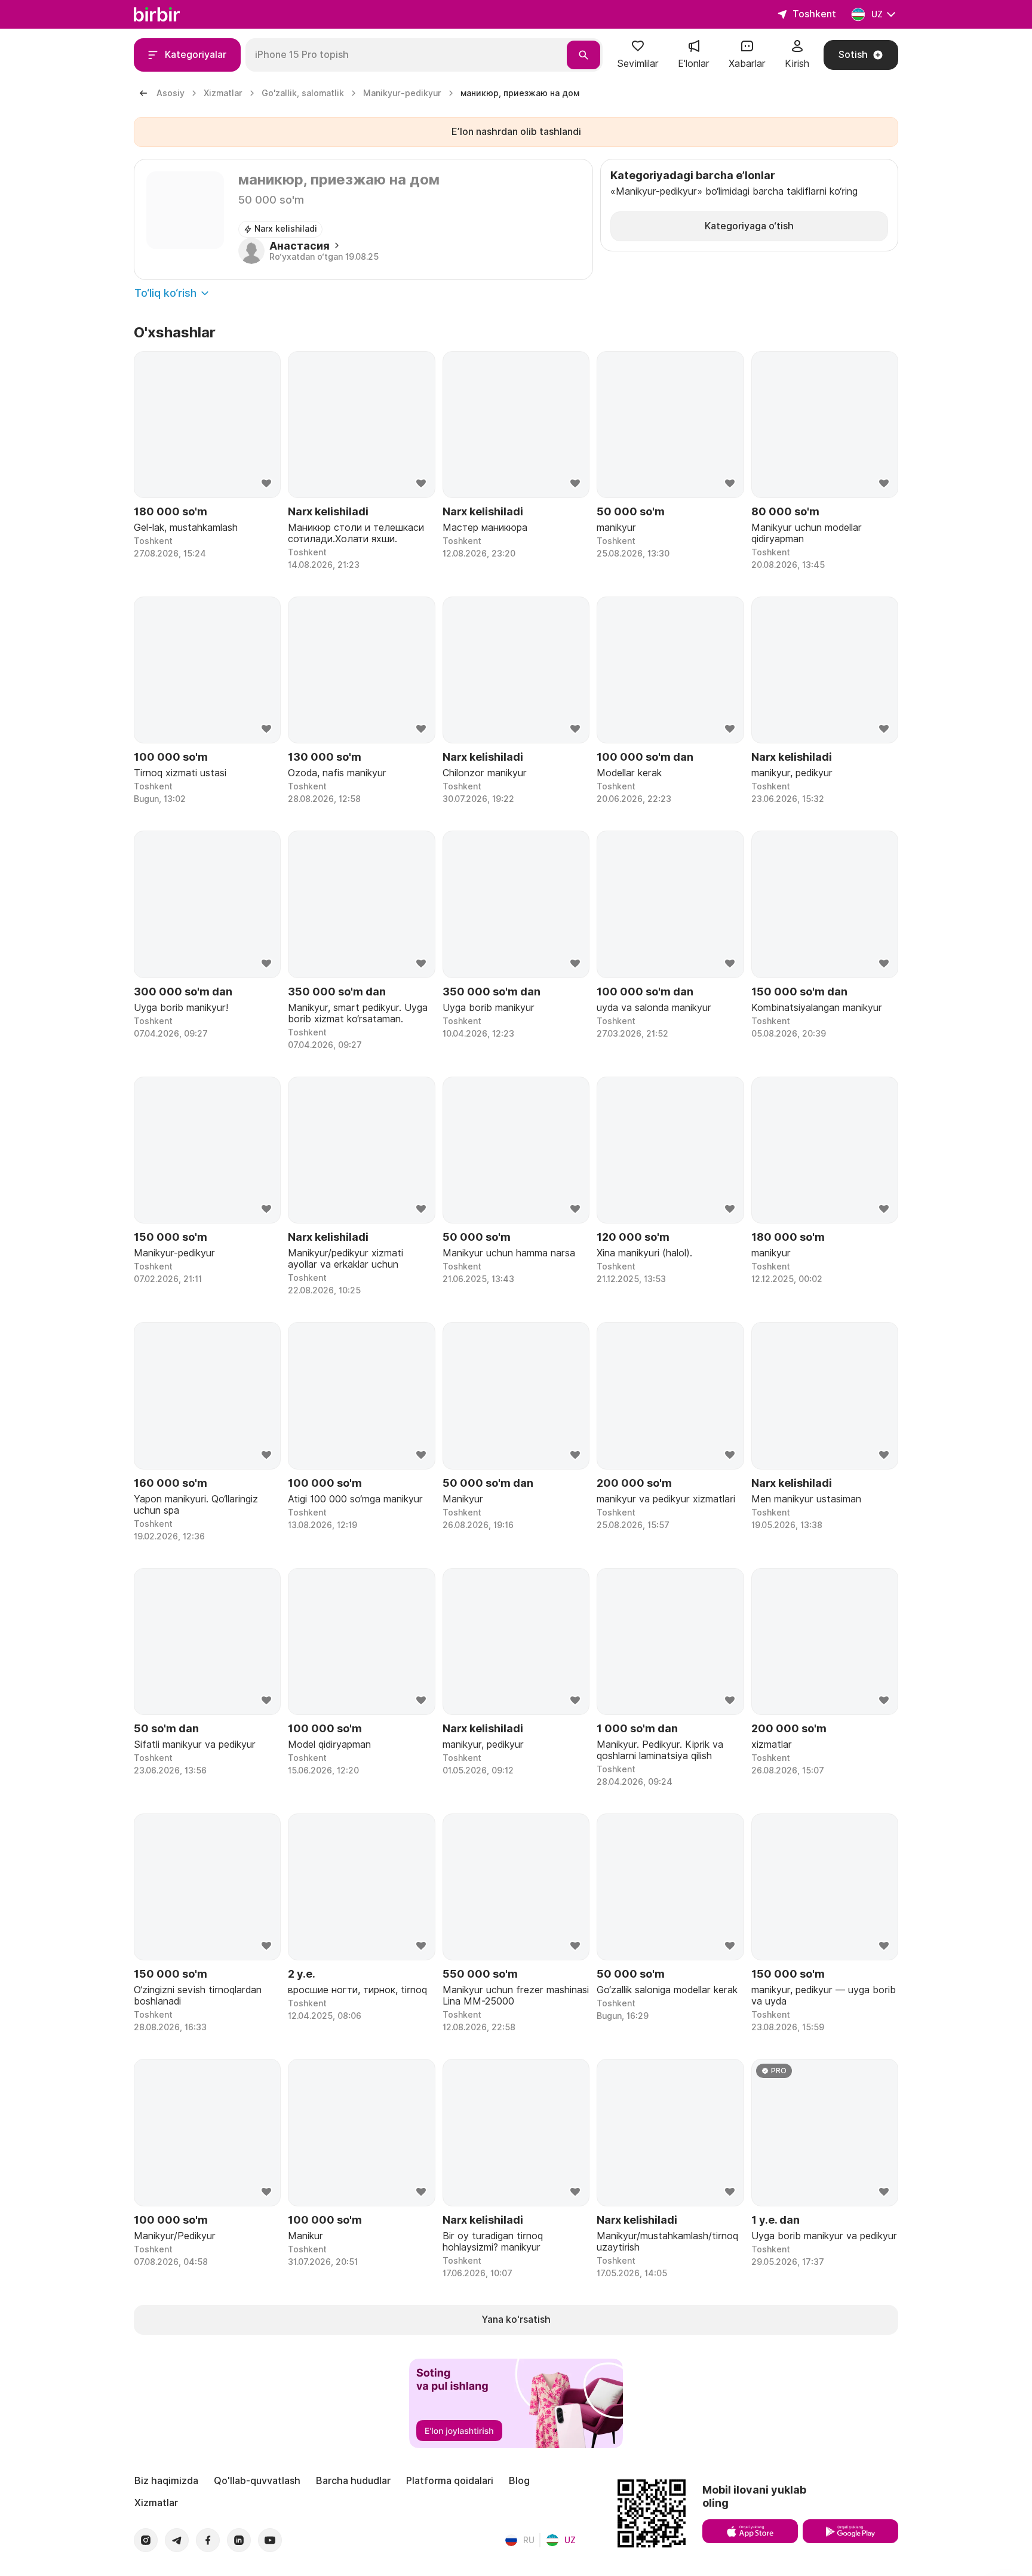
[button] (638, 55)
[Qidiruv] (583, 55)
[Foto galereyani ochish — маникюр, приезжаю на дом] (185, 210)
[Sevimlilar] (638, 50)
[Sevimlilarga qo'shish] (266, 484)
